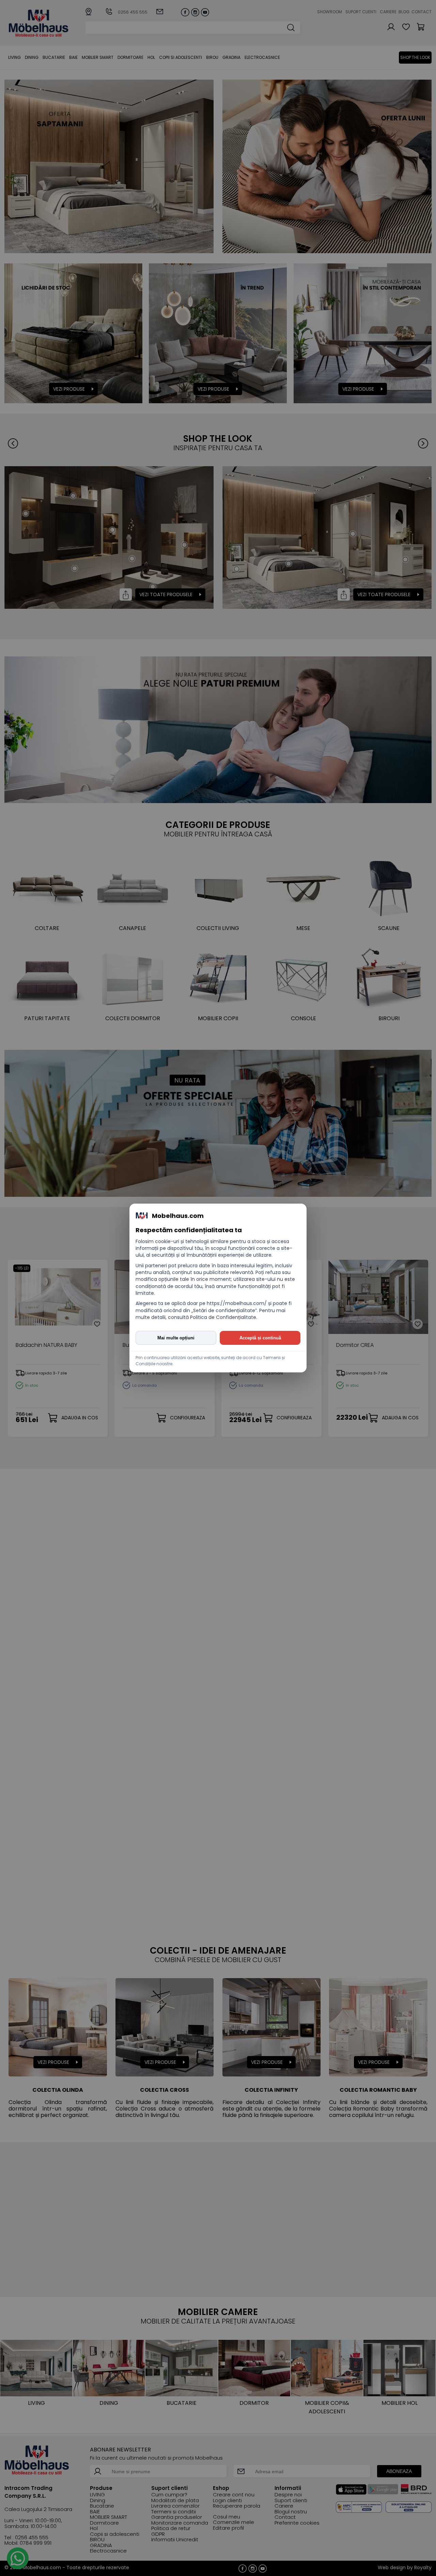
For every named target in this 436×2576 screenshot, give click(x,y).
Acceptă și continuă (260, 1338)
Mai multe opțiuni (176, 1338)
